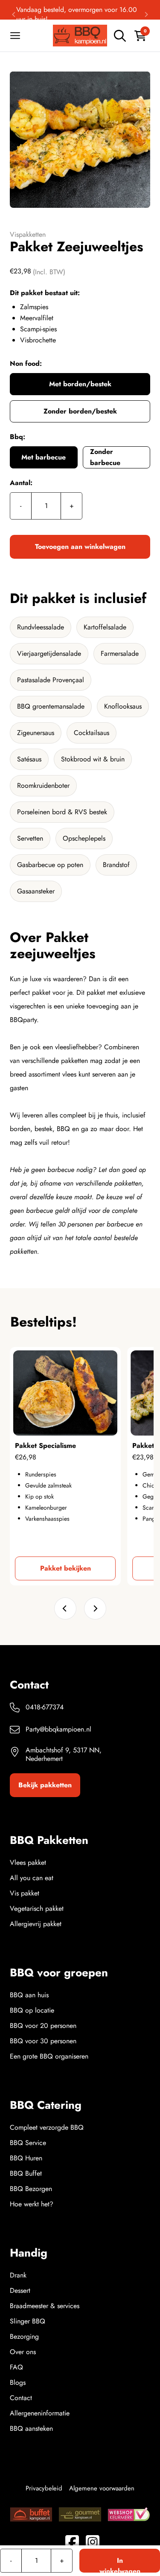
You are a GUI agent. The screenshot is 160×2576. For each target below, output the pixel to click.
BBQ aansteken (31, 2428)
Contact (21, 2398)
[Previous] (14, 14)
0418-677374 (45, 1707)
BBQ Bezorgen (31, 2189)
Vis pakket (25, 1893)
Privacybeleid (44, 2488)
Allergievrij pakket (36, 1924)
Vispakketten (28, 234)
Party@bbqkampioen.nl (58, 1729)
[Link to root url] (80, 36)
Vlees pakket (28, 1862)
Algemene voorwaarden (102, 2488)
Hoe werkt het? (32, 2204)
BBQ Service (28, 2143)
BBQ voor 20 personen (43, 2026)
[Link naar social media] (72, 2542)
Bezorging (24, 2336)
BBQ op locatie (32, 2010)
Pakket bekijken (65, 1568)
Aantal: (21, 483)
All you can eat (32, 1878)
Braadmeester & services (45, 2306)
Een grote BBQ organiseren (49, 2056)
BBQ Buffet (26, 2173)
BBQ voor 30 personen (43, 2041)
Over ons (23, 2352)
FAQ (16, 2367)
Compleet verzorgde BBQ (47, 2127)
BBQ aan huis (29, 1995)
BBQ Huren (26, 2158)
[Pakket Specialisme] (65, 1393)
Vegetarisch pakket (37, 1908)
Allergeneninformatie (40, 2413)
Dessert (20, 2290)
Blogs (18, 2382)
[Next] (146, 14)
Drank (18, 2275)
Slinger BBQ (28, 2321)
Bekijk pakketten (45, 1785)
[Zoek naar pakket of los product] (120, 36)
